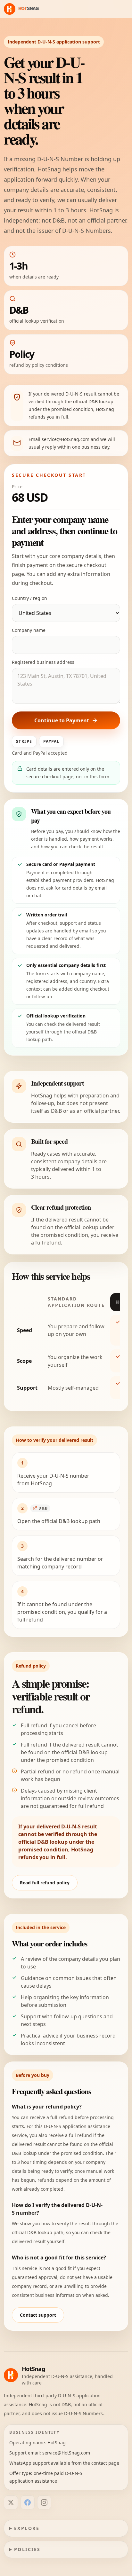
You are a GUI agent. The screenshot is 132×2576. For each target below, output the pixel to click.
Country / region (29, 598)
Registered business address (43, 662)
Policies (27, 2549)
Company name (29, 630)
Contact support (38, 2315)
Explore (27, 2528)
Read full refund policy (45, 1883)
